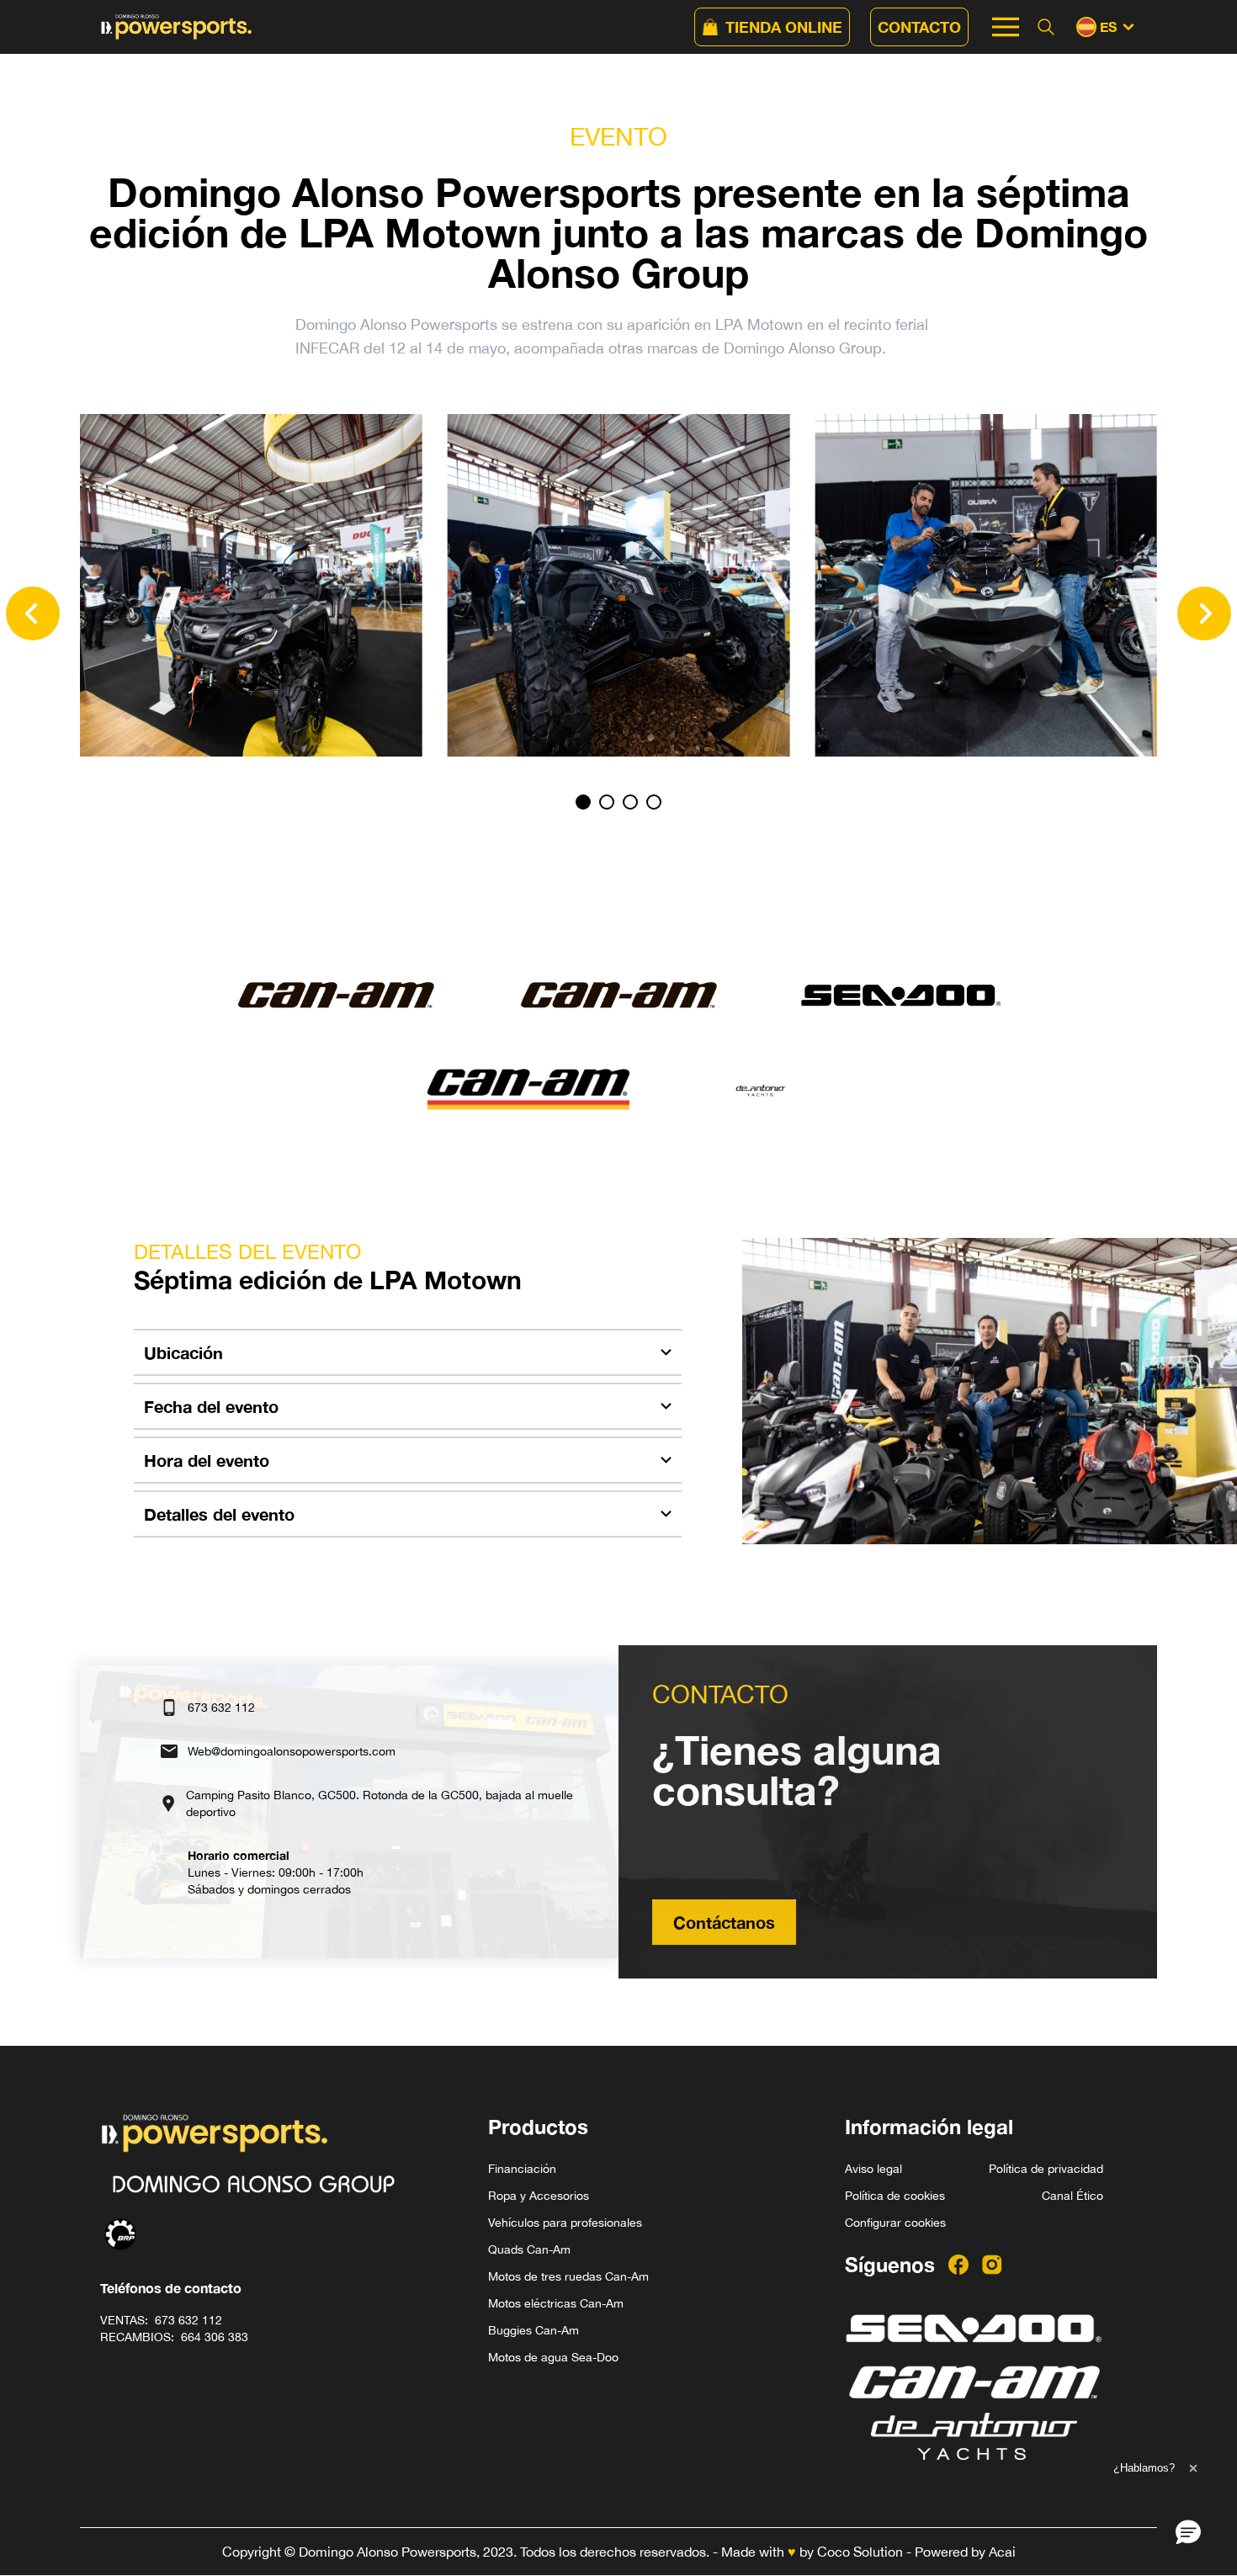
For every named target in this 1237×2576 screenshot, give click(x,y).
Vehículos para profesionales (565, 2223)
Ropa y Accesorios (539, 2196)
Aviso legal (873, 2169)
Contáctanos (724, 1922)
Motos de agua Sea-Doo (553, 2357)
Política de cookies (895, 2196)
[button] (1188, 2531)
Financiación (522, 2169)
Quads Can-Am (529, 2249)
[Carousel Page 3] (630, 802)
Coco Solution (860, 2552)
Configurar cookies (895, 2223)
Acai (1002, 2552)
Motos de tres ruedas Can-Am (568, 2276)
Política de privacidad (1046, 2169)
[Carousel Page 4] (654, 802)
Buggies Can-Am (534, 2330)
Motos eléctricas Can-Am (556, 2303)
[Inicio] (177, 27)
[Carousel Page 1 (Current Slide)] (583, 802)
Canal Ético (1072, 2196)
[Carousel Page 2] (607, 802)
